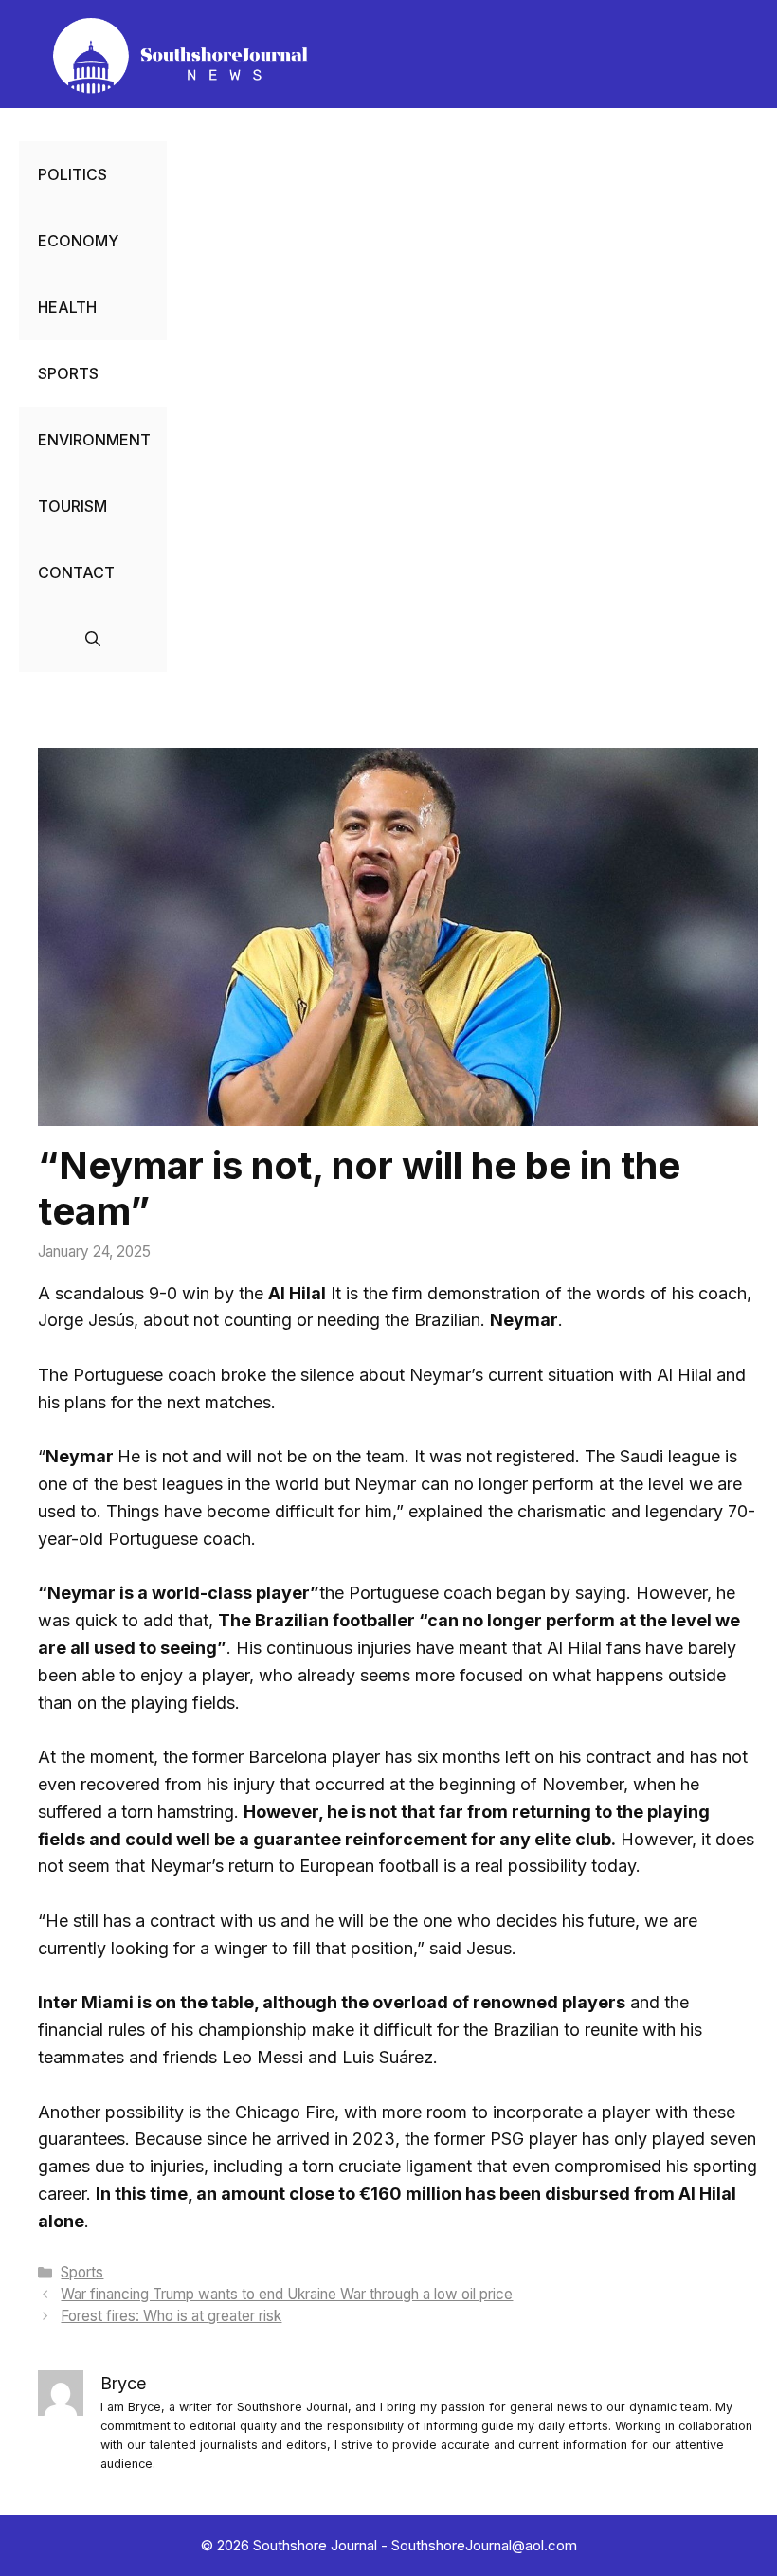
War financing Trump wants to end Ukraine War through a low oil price (287, 2294)
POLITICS (72, 174)
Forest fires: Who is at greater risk (171, 2316)
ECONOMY (78, 241)
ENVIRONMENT (94, 440)
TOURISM (72, 506)
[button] (93, 639)
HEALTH (67, 307)
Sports (82, 2272)
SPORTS (68, 373)
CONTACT (76, 572)
